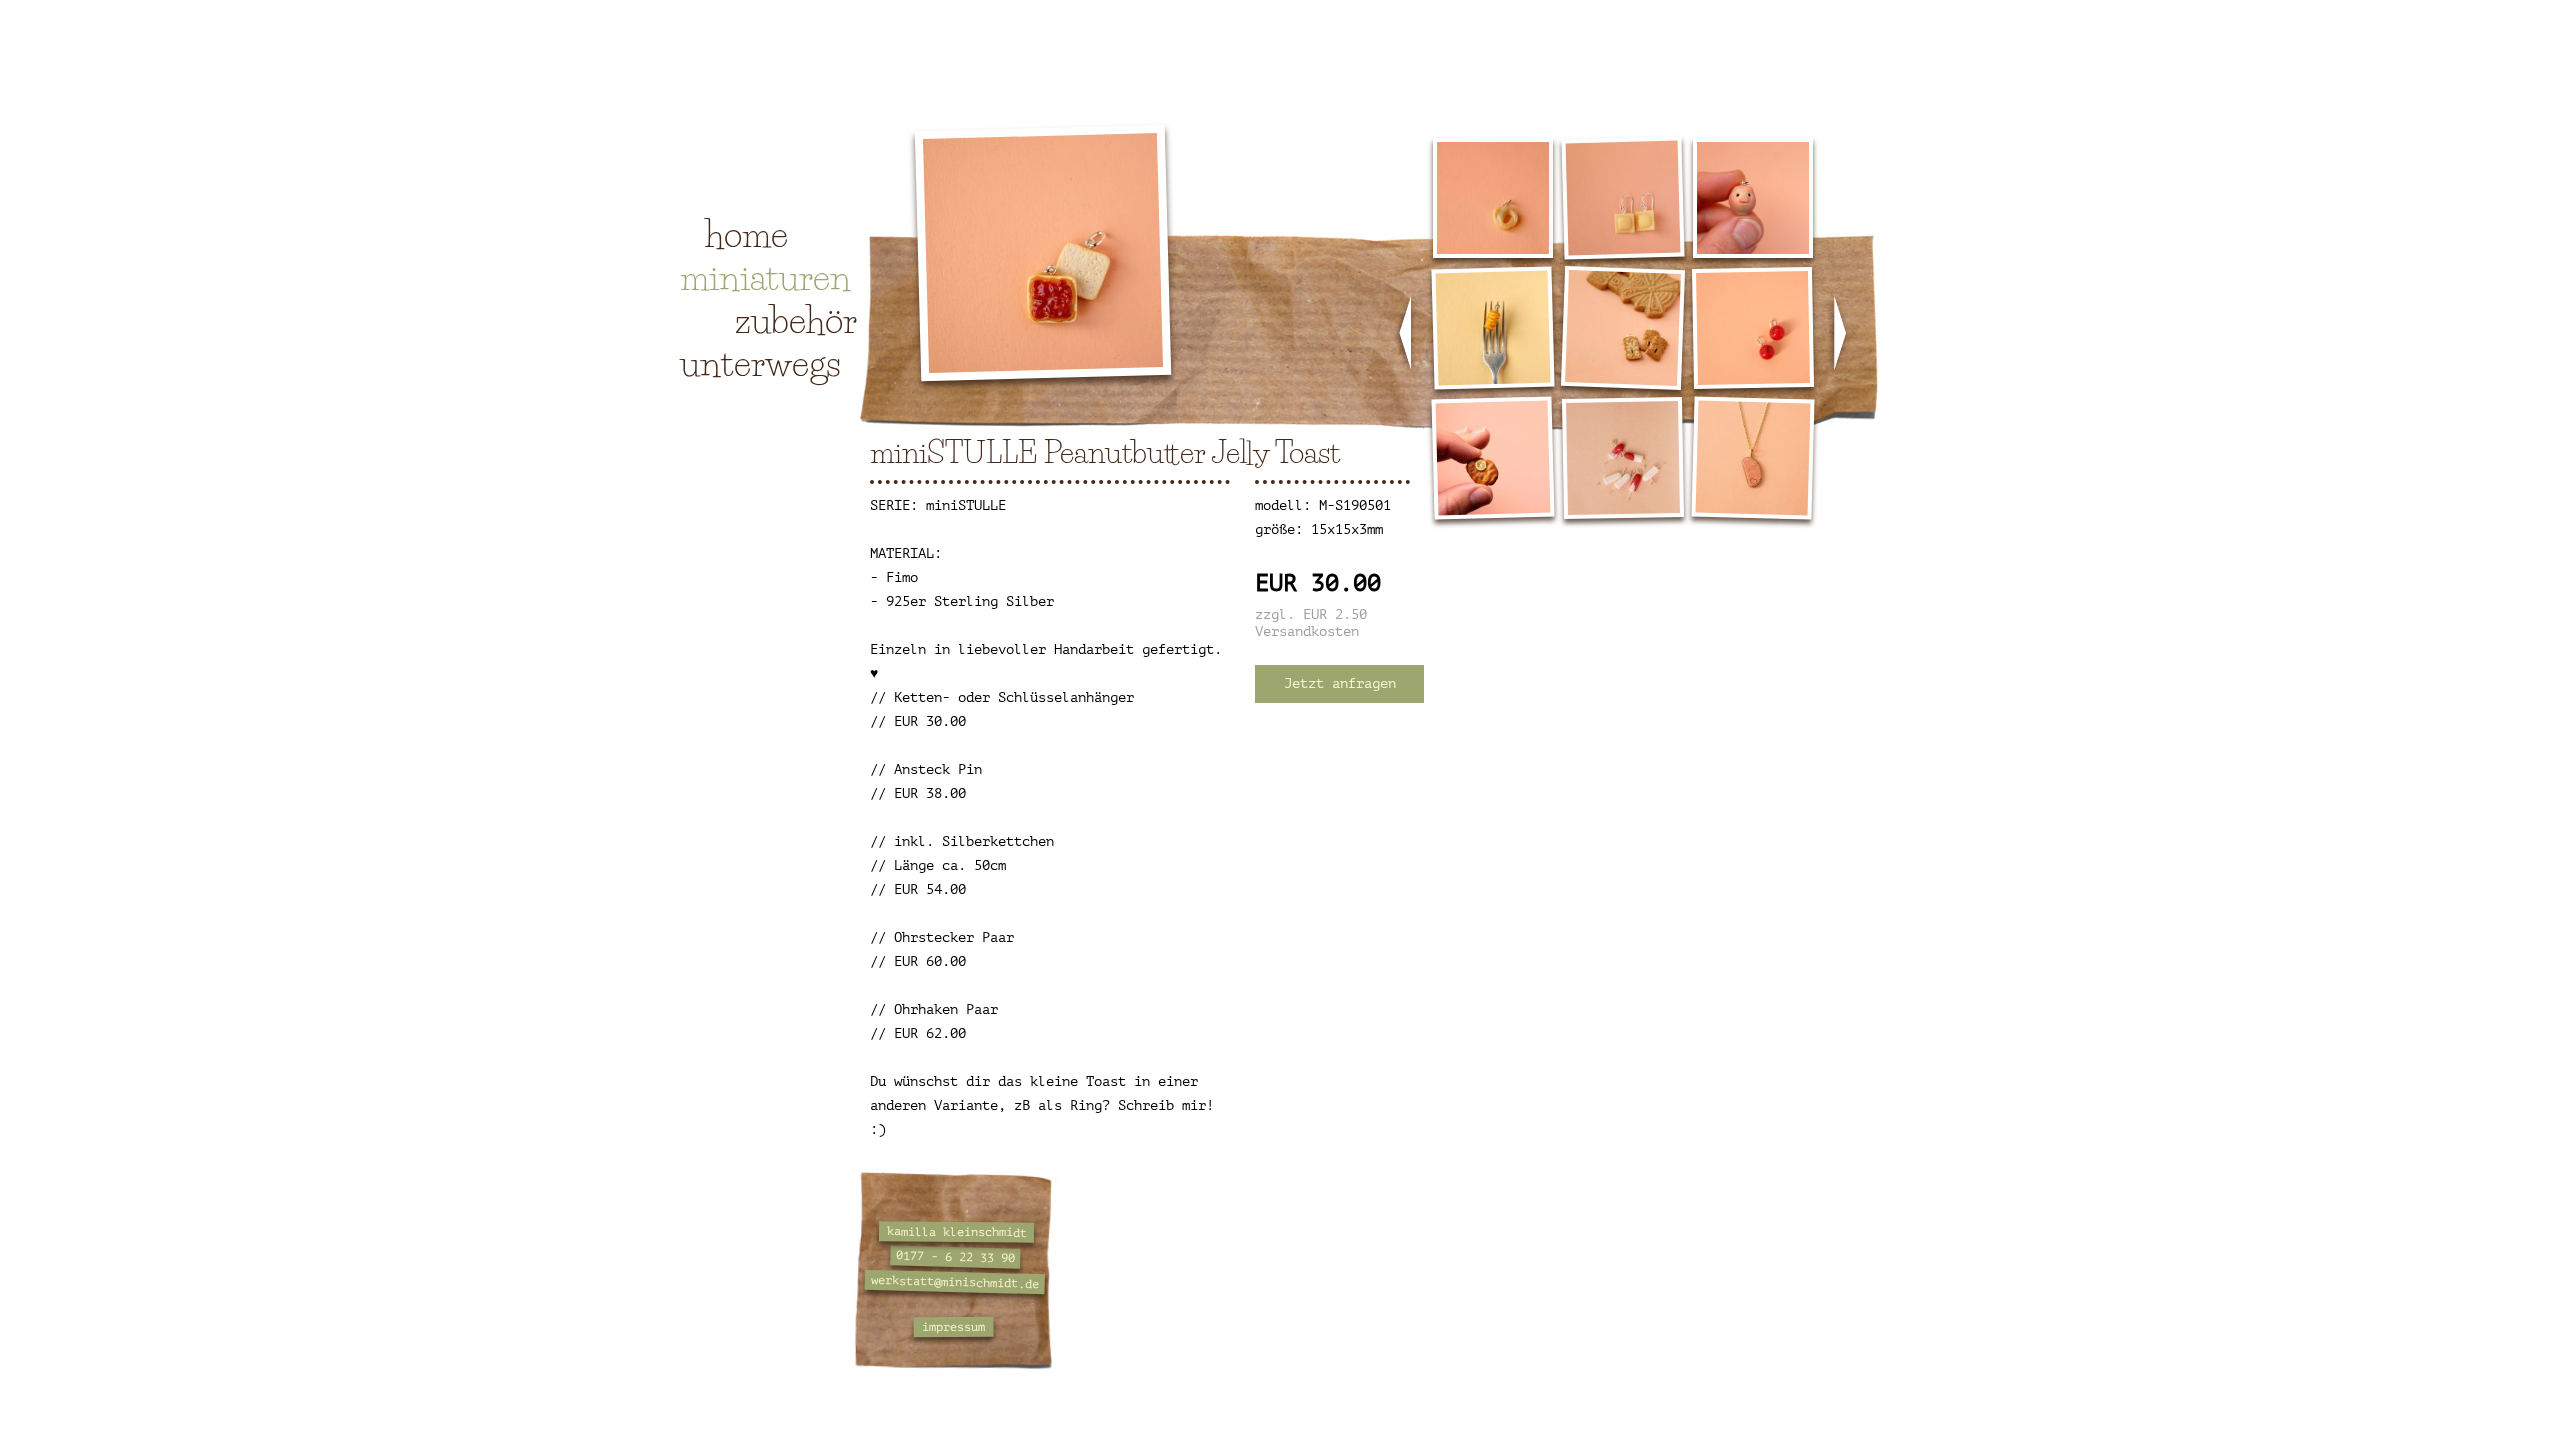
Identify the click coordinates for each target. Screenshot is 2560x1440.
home (746, 234)
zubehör (796, 320)
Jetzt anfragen (1340, 683)
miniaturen (765, 277)
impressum (953, 1327)
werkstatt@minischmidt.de (955, 1282)
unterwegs (760, 363)
